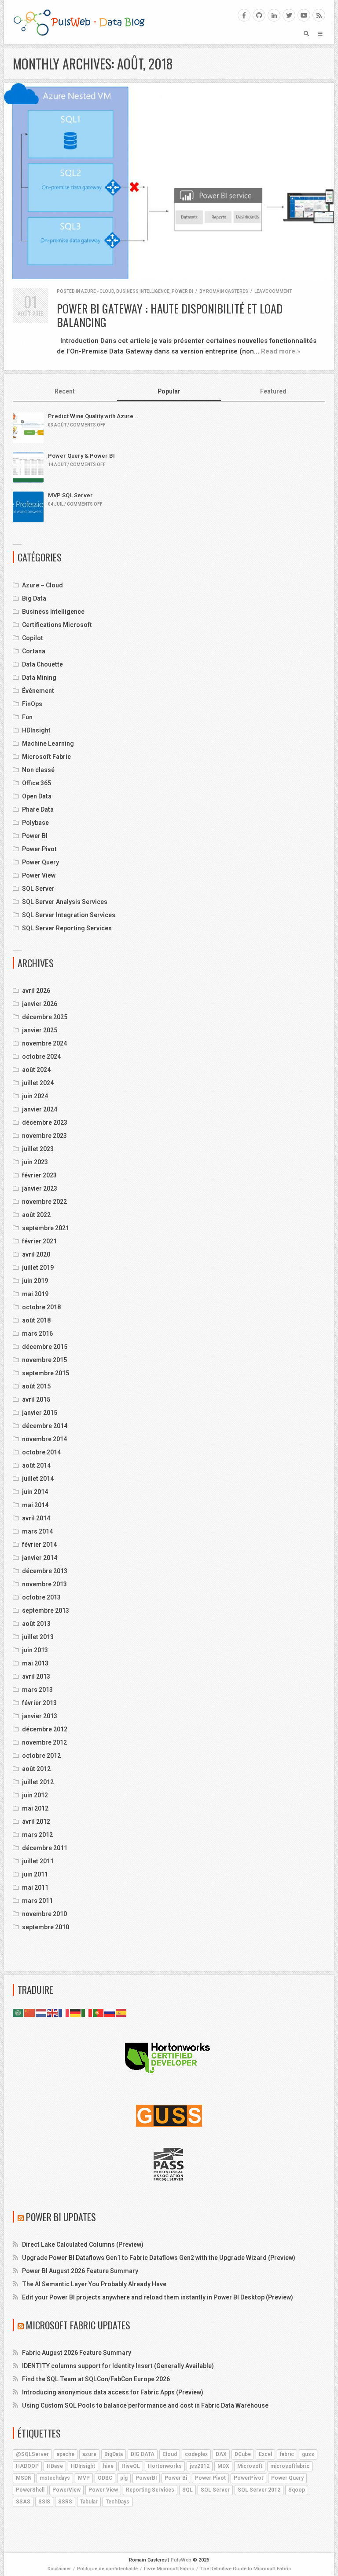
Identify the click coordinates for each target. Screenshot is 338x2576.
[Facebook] (244, 15)
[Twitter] (289, 15)
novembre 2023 (44, 1136)
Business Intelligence (143, 291)
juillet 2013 (38, 1637)
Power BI (182, 291)
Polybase (35, 823)
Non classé (38, 770)
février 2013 (39, 1703)
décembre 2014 (45, 1426)
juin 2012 (35, 1795)
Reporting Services (150, 2490)
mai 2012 (35, 1808)
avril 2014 (36, 1518)
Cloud (170, 2454)
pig (124, 2478)
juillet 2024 (38, 1083)
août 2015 (36, 1386)
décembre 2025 (45, 1017)
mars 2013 (37, 1690)
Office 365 (37, 783)
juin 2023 (35, 1162)
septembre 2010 (46, 1927)
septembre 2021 (46, 1228)
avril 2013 (36, 1676)
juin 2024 (35, 1096)
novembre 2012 (44, 1742)
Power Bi (176, 2478)
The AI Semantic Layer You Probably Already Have (94, 2284)
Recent (65, 391)
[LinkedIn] (274, 15)
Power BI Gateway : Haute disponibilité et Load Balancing (170, 315)
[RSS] (319, 15)
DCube (243, 2454)
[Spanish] (121, 2012)
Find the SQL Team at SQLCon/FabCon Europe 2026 (96, 2379)
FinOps (32, 704)
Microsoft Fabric (46, 757)
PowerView (66, 2490)
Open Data (37, 796)
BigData (114, 2454)
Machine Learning (48, 743)
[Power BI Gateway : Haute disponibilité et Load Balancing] (169, 181)
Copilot (33, 638)
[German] (76, 2012)
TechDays (118, 2502)
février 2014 (39, 1545)
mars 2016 (37, 1334)
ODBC (105, 2478)
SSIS (44, 2502)
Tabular (89, 2502)
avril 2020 (36, 1254)
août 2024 (36, 1070)
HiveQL (131, 2466)
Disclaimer (59, 2569)
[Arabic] (18, 2012)
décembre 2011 (45, 1848)
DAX (221, 2454)
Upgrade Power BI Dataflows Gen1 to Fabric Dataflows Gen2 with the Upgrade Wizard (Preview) (159, 2258)
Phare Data (38, 809)
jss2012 (200, 2466)
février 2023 (39, 1175)
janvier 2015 (40, 1413)
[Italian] (87, 2012)
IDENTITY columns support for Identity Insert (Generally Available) (118, 2366)
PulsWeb (181, 2560)
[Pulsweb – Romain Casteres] (79, 22)
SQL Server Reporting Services (67, 928)
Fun (27, 717)
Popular (169, 391)
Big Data (34, 598)
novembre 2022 (44, 1202)
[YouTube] (304, 15)
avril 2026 (36, 991)
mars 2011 (37, 1901)
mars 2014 (37, 1531)
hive (108, 2466)
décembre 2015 (45, 1347)
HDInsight (36, 730)
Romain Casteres (227, 291)
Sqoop (297, 2490)
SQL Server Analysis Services (65, 902)
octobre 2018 (41, 1307)
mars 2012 (37, 1835)
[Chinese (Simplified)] (30, 2012)
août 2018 (36, 1320)
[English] (53, 2012)
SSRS (65, 2502)
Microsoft (250, 2466)
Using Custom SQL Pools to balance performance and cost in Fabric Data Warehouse (145, 2405)
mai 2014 (35, 1505)
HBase (55, 2466)
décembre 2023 (45, 1122)
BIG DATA (143, 2454)
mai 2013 (35, 1663)
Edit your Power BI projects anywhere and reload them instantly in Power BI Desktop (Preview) (158, 2297)
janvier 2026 (40, 1004)
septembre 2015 (46, 1373)
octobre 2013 (41, 1597)
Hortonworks (165, 2466)
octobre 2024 (41, 1057)
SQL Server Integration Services (69, 915)
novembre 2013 (44, 1584)
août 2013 (36, 1624)
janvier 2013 (40, 1716)
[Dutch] (41, 2012)
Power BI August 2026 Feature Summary (80, 2271)
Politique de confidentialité (107, 2569)
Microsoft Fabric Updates (78, 2325)
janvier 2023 (40, 1188)
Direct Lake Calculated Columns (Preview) (83, 2244)
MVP (84, 2478)
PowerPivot (248, 2478)
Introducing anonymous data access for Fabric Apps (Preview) (113, 2392)
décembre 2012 (45, 1729)
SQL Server (38, 889)
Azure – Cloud (42, 585)
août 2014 (36, 1465)
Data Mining (39, 678)
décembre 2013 (45, 1571)
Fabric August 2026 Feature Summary (77, 2353)
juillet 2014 (38, 1479)
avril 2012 (36, 1822)
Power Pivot (39, 849)
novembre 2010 (44, 1914)
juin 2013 (35, 1650)
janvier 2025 (40, 1030)
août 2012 (36, 1769)
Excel (265, 2454)
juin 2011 (35, 1874)
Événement (38, 691)
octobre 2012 (41, 1756)
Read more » (281, 351)
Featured (273, 391)
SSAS (23, 2502)
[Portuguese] (99, 2012)
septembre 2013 (46, 1610)
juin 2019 (35, 1281)
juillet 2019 (38, 1268)
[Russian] (110, 2012)
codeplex (196, 2454)
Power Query (40, 862)
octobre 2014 (41, 1452)
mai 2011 (35, 1887)
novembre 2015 (44, 1360)
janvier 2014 (40, 1558)
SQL (187, 2490)
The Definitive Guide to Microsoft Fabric (246, 2569)
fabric (287, 2454)
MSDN (24, 2478)
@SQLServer (32, 2454)
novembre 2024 (44, 1043)
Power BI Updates (61, 2217)
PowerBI (146, 2478)
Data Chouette (42, 664)
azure (89, 2454)
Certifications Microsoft (57, 625)
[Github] (259, 15)
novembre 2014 (44, 1439)
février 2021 (39, 1241)
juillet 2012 (38, 1782)
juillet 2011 (38, 1861)
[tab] (65, 392)
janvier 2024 (40, 1109)
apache (66, 2454)
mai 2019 (35, 1294)
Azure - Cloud (97, 291)
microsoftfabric (290, 2466)
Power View (39, 875)
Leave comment (273, 291)
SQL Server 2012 (259, 2490)
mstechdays (55, 2478)
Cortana (34, 651)
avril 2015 (36, 1399)
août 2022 (36, 1215)
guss (308, 2454)
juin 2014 (35, 1492)
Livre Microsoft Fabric (169, 2569)
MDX (223, 2466)
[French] (64, 2012)
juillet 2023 (38, 1149)
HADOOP (27, 2466)
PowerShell (30, 2490)
